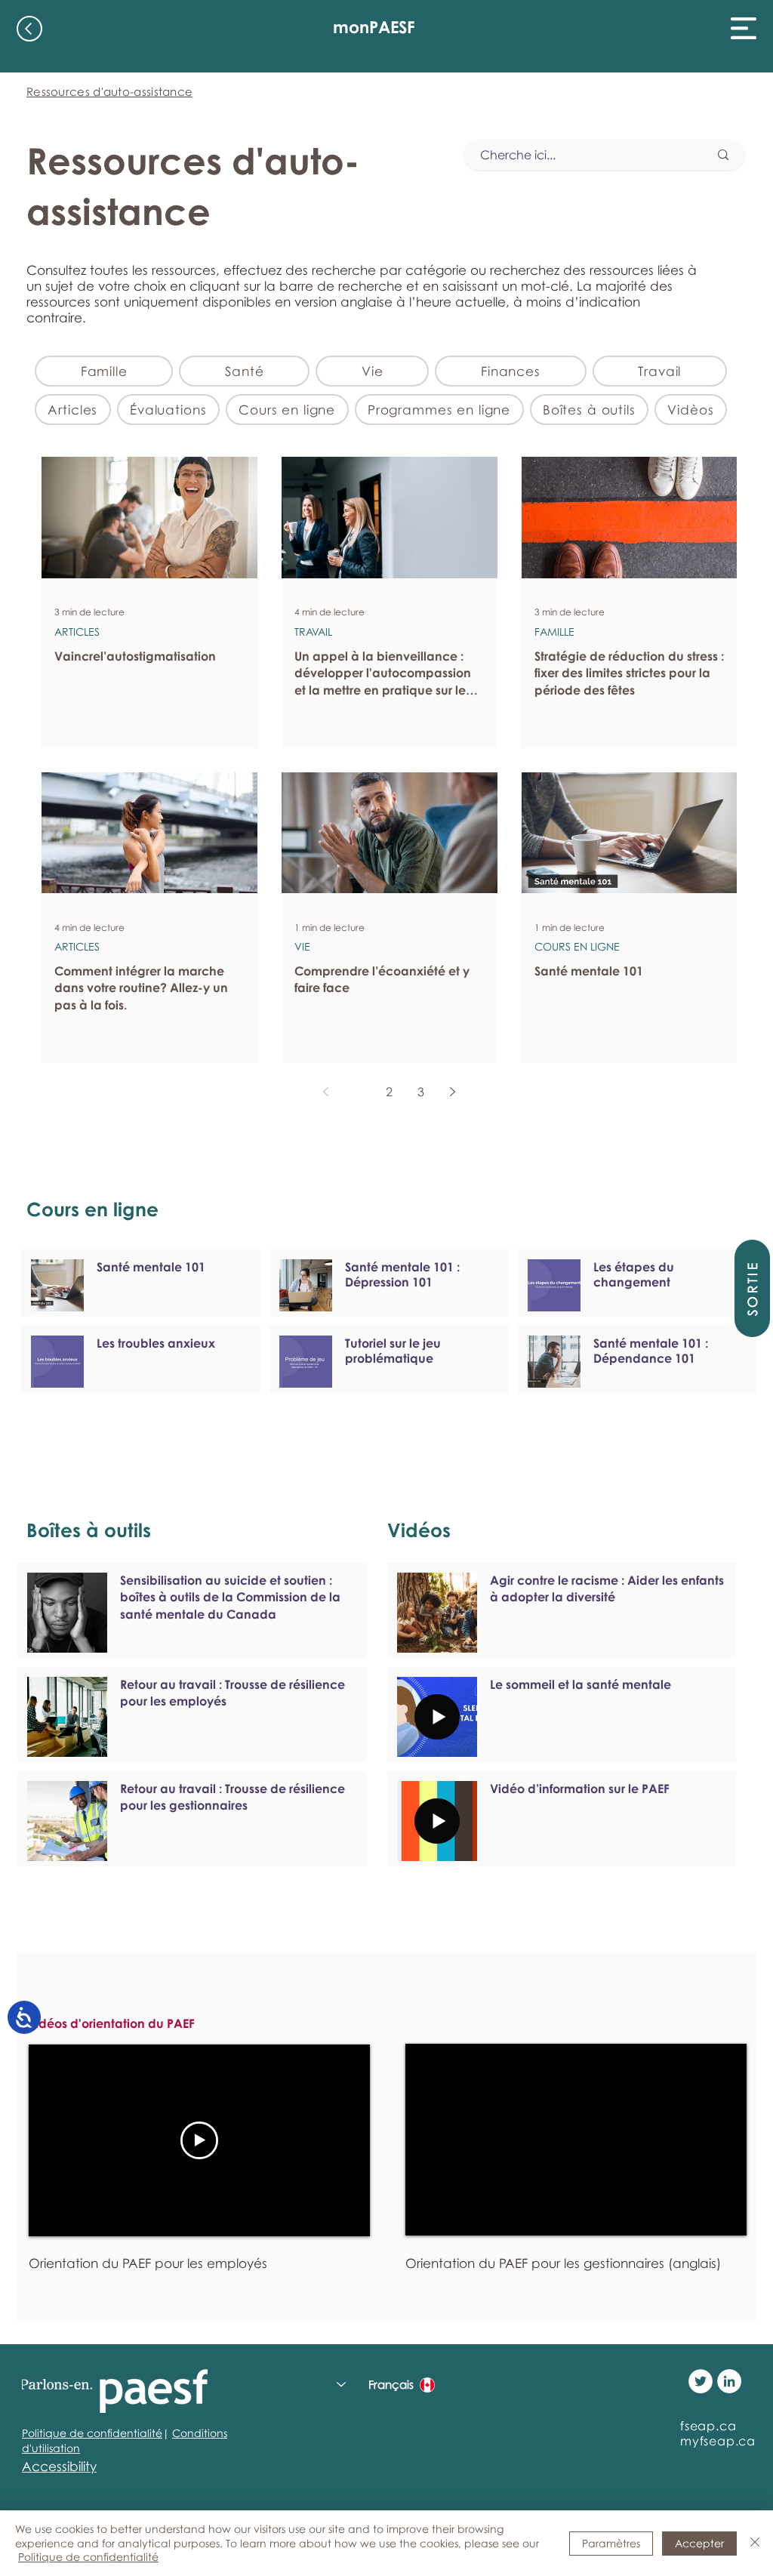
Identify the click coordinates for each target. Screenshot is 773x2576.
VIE (302, 946)
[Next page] (453, 1092)
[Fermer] (755, 2543)
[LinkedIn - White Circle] (729, 2381)
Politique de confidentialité (92, 2433)
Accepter (699, 2543)
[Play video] (199, 2140)
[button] (744, 28)
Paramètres (611, 2543)
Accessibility (59, 2466)
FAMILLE (554, 632)
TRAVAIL (313, 632)
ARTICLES (77, 632)
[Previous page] (326, 1092)
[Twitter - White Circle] (701, 2381)
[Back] (29, 29)
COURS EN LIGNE (577, 946)
